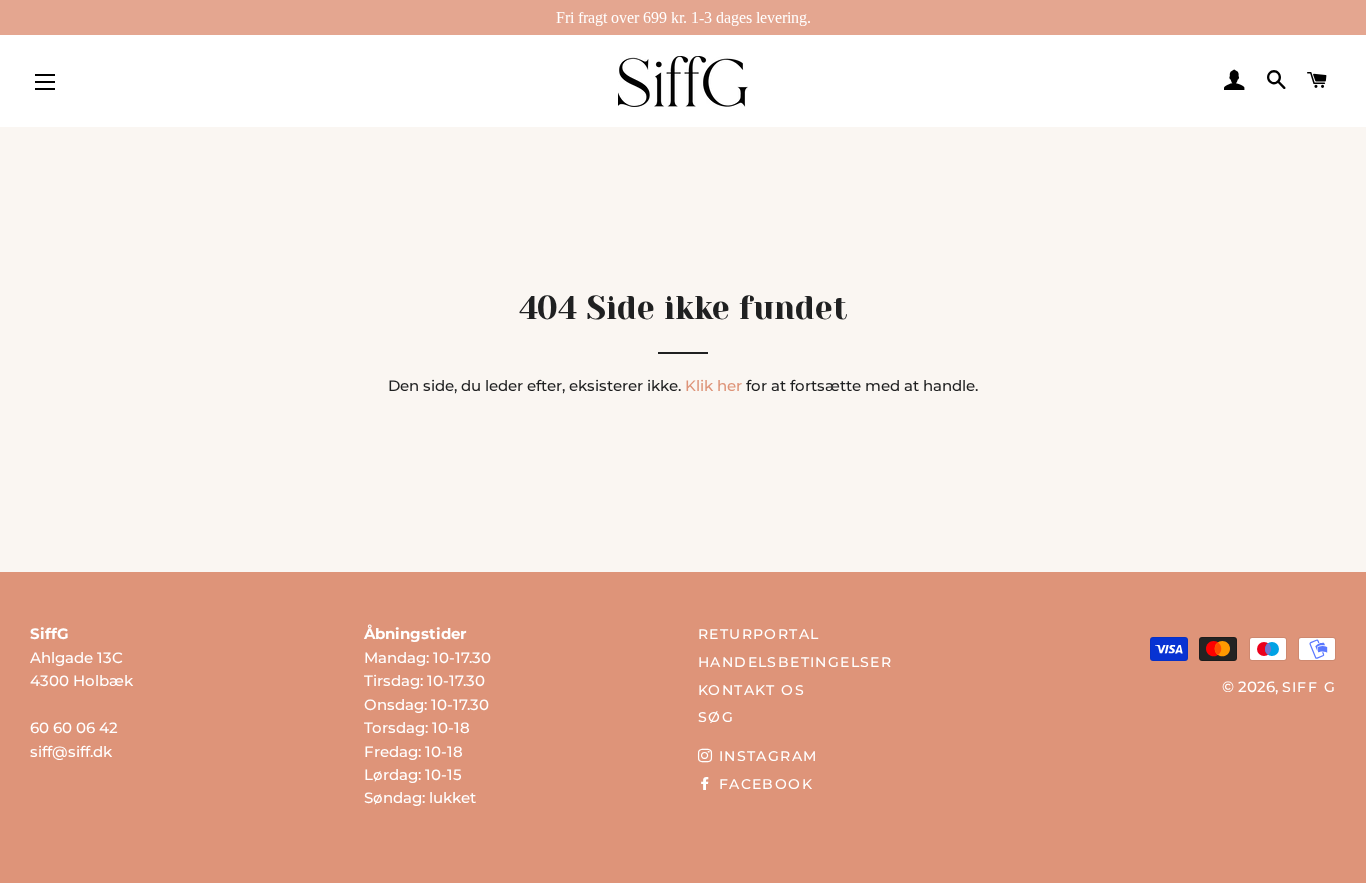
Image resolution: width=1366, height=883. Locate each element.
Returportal (758, 634)
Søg (716, 717)
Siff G (1309, 687)
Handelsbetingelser (795, 662)
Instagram (765, 756)
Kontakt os (751, 690)
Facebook (763, 784)
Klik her (713, 385)
